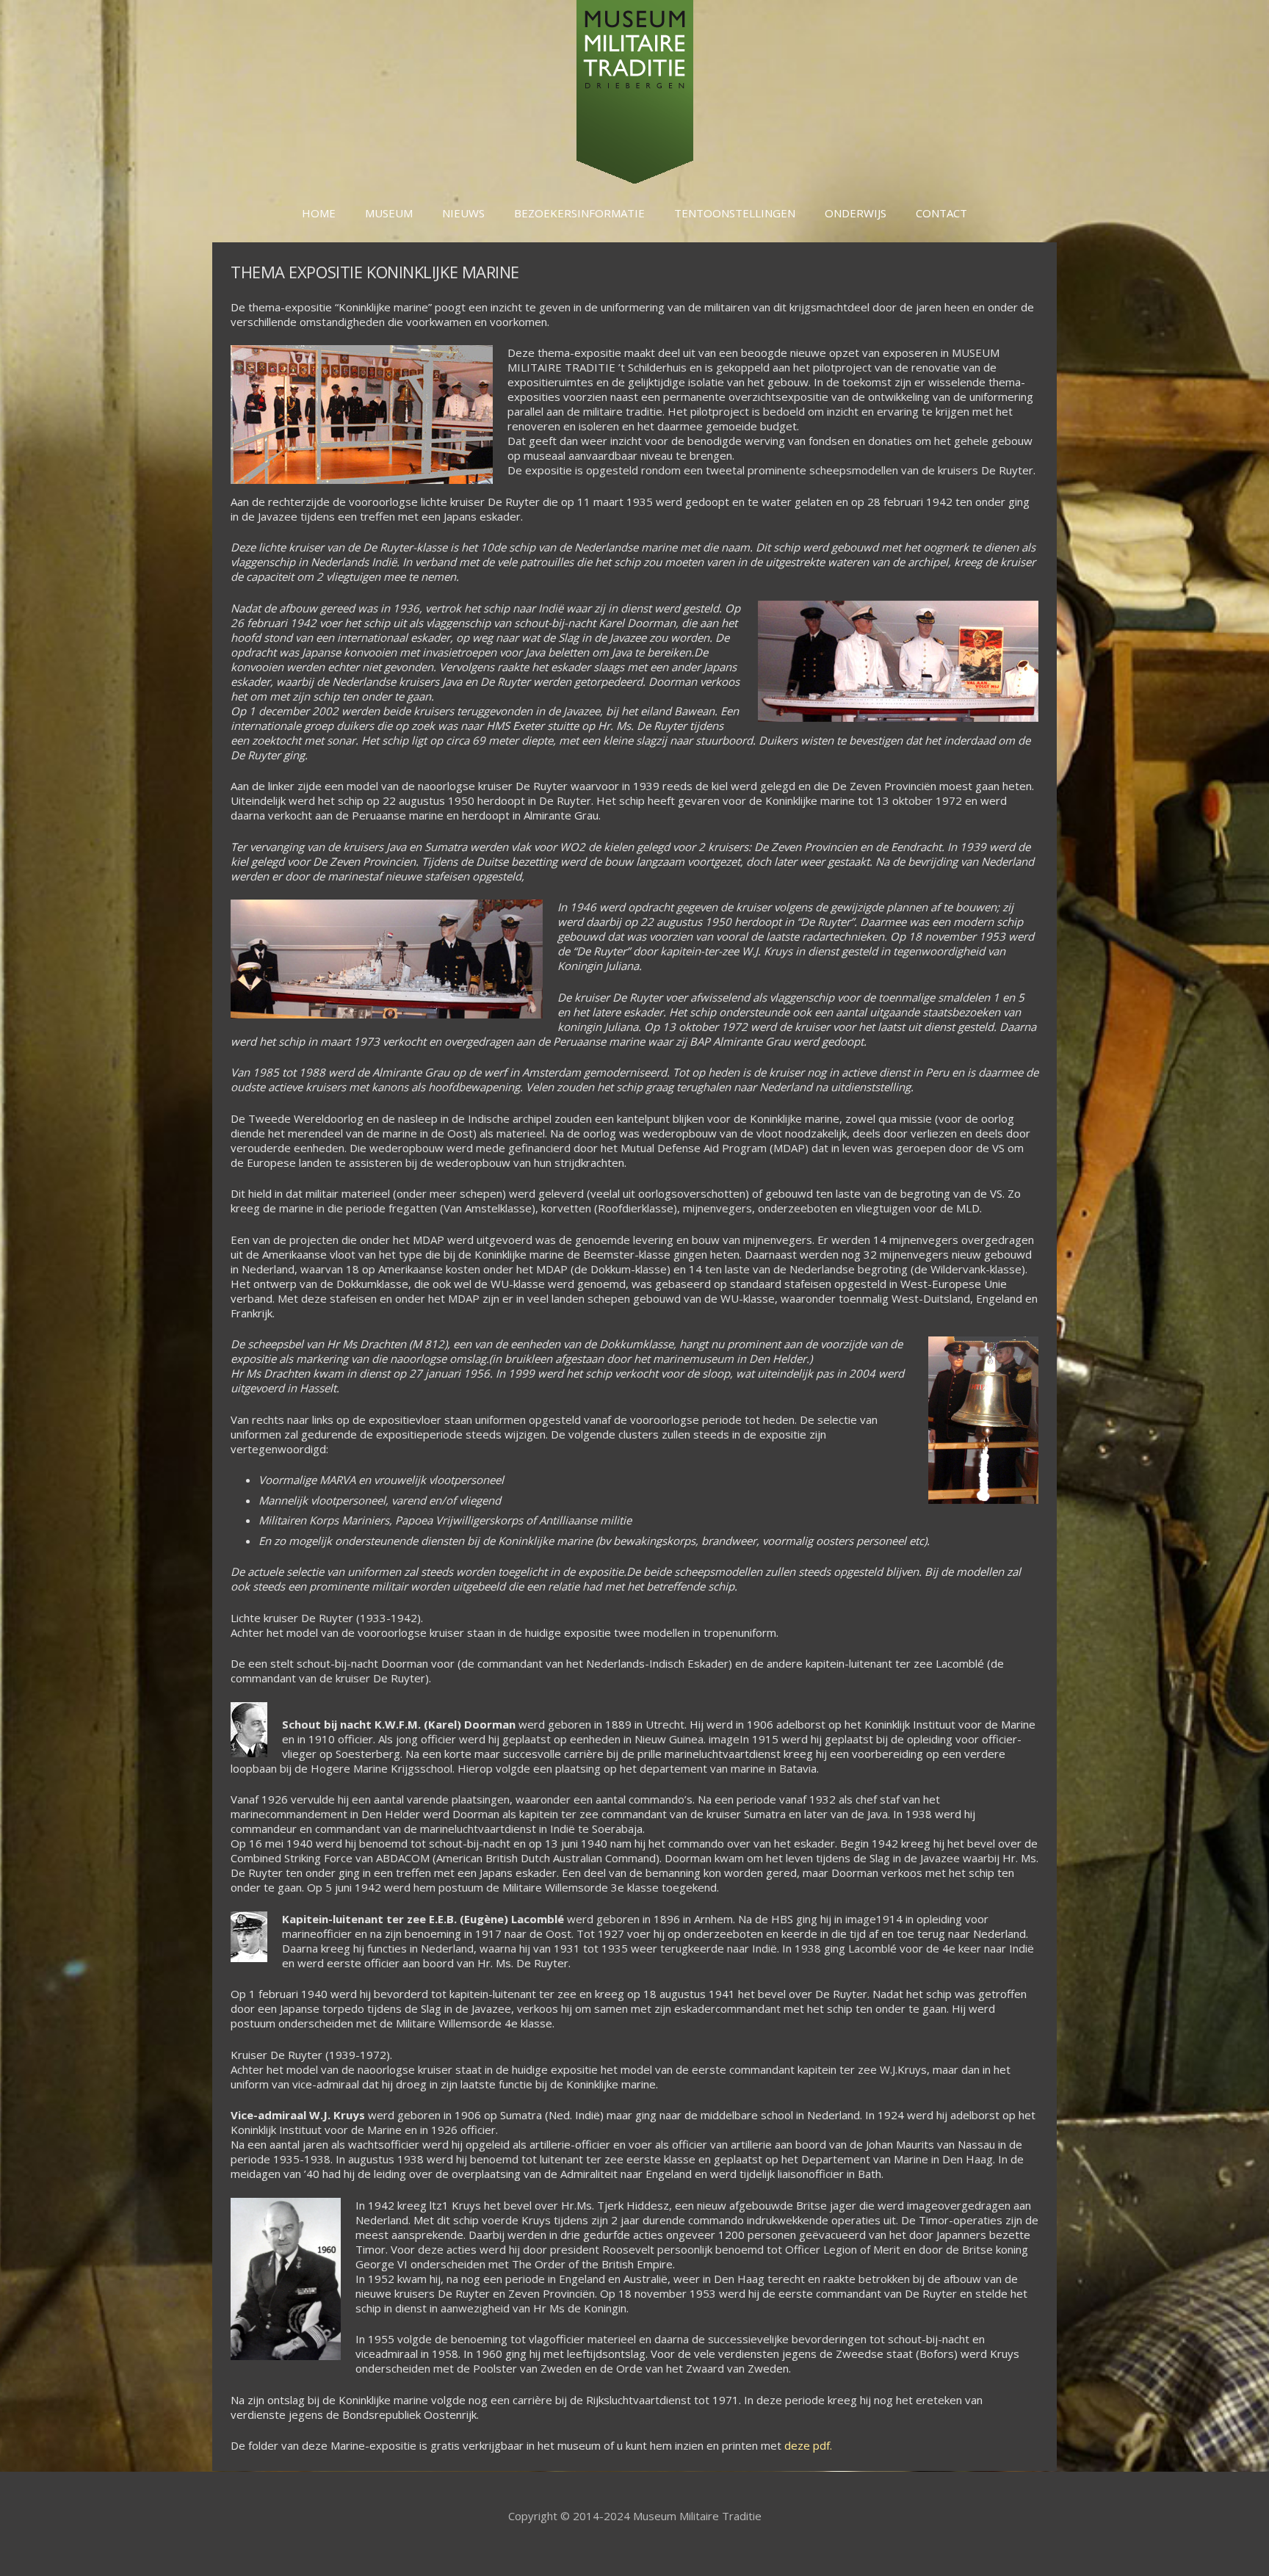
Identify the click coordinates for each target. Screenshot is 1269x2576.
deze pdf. (808, 2445)
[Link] (635, 92)
